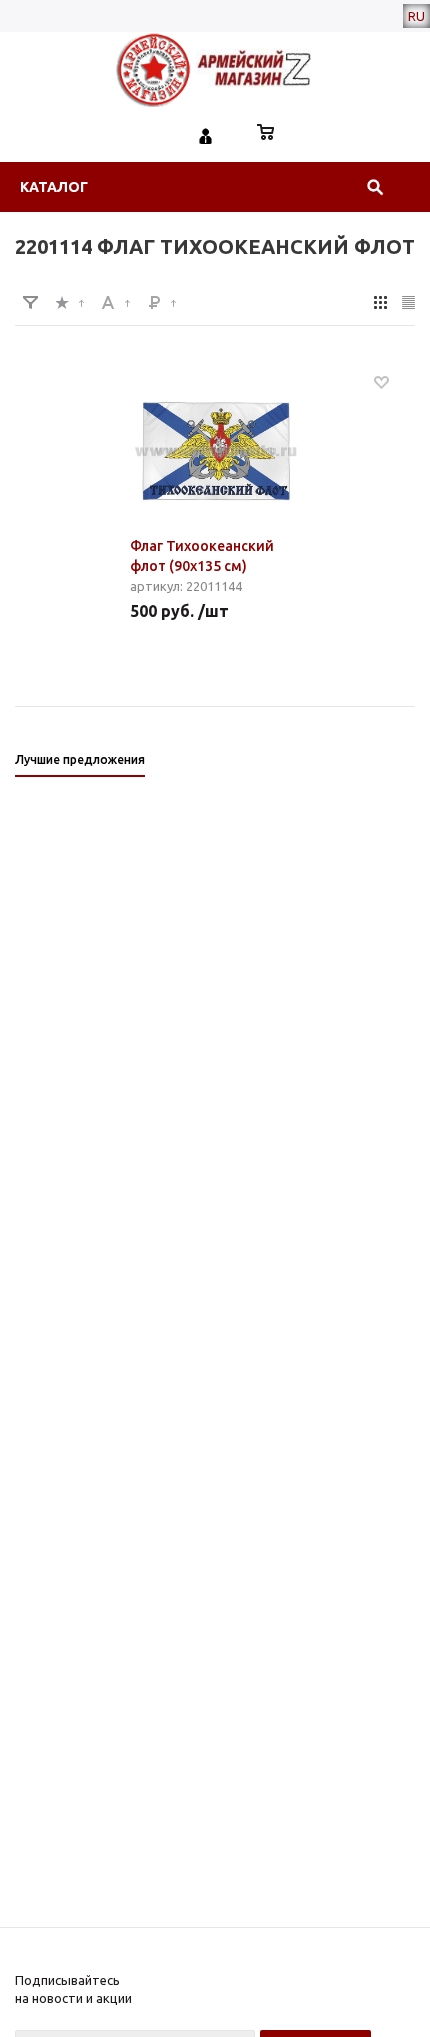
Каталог (54, 187)
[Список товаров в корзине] (266, 134)
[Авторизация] (206, 134)
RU (416, 16)
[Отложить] (381, 381)
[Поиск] (375, 187)
